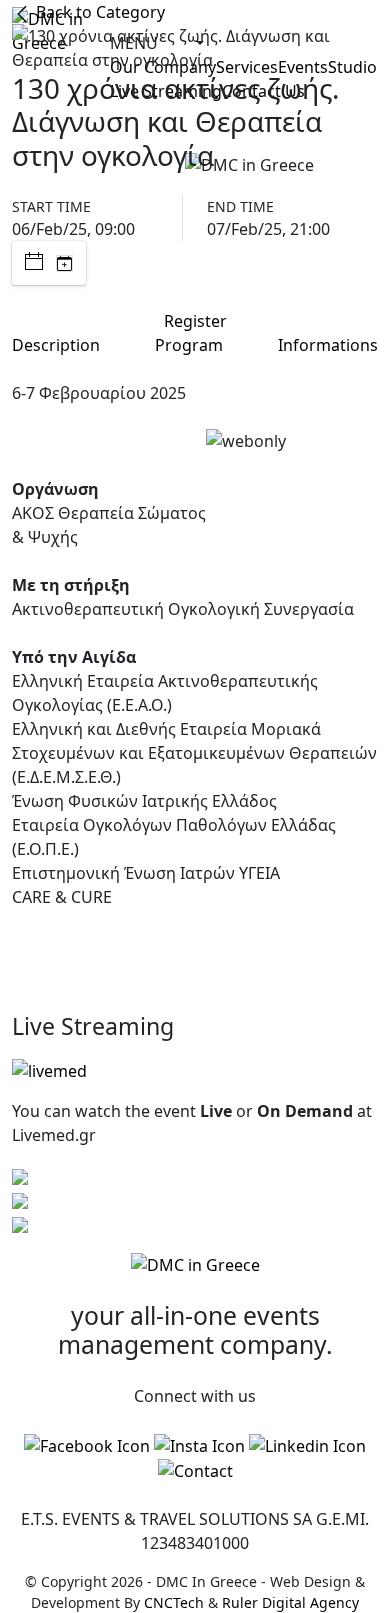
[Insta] (199, 1445)
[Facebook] (87, 1445)
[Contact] (195, 1471)
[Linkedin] (307, 1445)
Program (189, 345)
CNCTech (174, 1602)
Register (195, 321)
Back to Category (98, 12)
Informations (328, 345)
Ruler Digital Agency (290, 1602)
